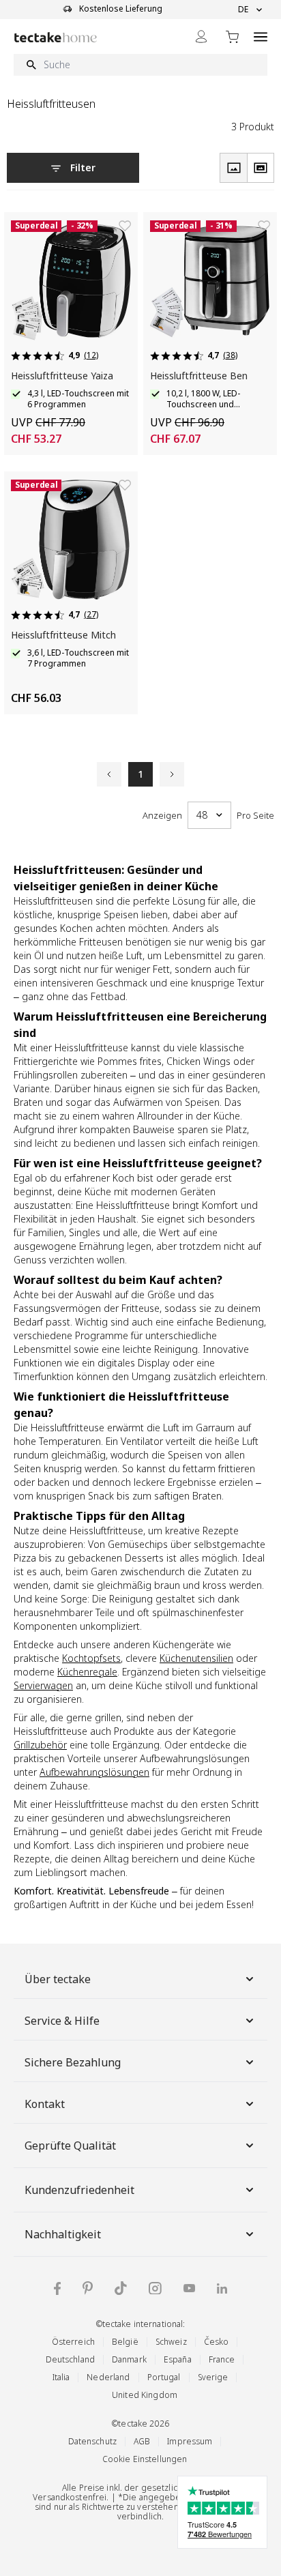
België (125, 2342)
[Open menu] (261, 36)
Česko (217, 2342)
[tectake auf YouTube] (189, 2288)
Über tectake (58, 1979)
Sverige (213, 2377)
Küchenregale (87, 1672)
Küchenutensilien (196, 1658)
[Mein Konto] (201, 36)
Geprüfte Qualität (70, 2146)
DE (243, 10)
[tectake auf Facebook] (57, 2288)
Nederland (108, 2377)
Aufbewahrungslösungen (94, 1772)
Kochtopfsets (91, 1658)
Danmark (129, 2359)
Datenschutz (92, 2441)
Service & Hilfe (62, 2021)
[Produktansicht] (233, 168)
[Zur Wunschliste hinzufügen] (125, 226)
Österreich (73, 2342)
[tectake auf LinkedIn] (222, 2288)
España (178, 2359)
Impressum (190, 2441)
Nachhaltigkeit (63, 2234)
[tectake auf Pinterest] (88, 2288)
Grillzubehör (40, 1745)
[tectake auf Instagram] (155, 2288)
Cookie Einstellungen (145, 2459)
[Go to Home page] (56, 37)
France (222, 2359)
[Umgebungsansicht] (261, 168)
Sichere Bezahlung (73, 2062)
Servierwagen (43, 1685)
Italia (61, 2377)
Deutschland (70, 2359)
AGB (142, 2441)
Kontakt (45, 2104)
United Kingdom (145, 2395)
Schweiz (171, 2342)
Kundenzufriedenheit (79, 2190)
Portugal (164, 2377)
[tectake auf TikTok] (121, 2288)
